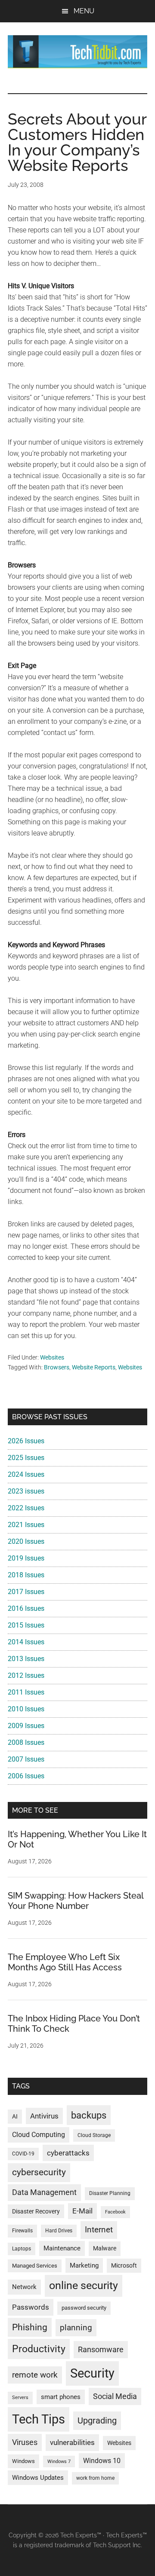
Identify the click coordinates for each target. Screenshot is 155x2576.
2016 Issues (26, 1608)
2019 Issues (26, 1558)
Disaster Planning (110, 2193)
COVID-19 (23, 2154)
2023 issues (26, 1491)
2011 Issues (26, 1692)
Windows (23, 2461)
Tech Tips (39, 2419)
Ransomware (101, 2349)
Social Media (115, 2396)
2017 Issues (26, 1592)
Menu (84, 11)
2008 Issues (26, 1742)
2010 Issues (26, 1709)
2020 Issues (26, 1541)
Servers (20, 2398)
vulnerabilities (72, 2442)
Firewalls (22, 2231)
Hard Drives (59, 2231)
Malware (105, 2248)
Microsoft (124, 2265)
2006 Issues (26, 1776)
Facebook (115, 2212)
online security (84, 2285)
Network (24, 2287)
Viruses (25, 2442)
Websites (52, 1357)
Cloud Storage (94, 2135)
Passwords (31, 2307)
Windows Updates (38, 2478)
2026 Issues (26, 1441)
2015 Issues (26, 1625)
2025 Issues (26, 1458)
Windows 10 (102, 2461)
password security (84, 2308)
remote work (35, 2375)
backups (89, 2115)
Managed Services (35, 2266)
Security (92, 2373)
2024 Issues (26, 1474)
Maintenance (62, 2248)
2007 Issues (26, 1759)
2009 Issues (26, 1726)
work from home (95, 2478)
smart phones (61, 2397)
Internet (99, 2230)
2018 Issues (26, 1575)
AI (15, 2117)
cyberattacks (68, 2153)
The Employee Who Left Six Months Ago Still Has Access (65, 1962)
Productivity (39, 2349)
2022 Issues (26, 1508)
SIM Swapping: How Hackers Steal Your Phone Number (76, 1901)
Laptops (22, 2249)
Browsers (57, 1367)
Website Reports (94, 1367)
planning (76, 2328)
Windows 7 (59, 2462)
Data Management (44, 2192)
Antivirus (44, 2116)
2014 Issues (26, 1642)
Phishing (30, 2327)
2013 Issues (26, 1659)
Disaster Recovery (36, 2211)
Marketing (84, 2265)
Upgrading (97, 2421)
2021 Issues (26, 1525)
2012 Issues (26, 1675)
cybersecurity (39, 2172)
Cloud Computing (39, 2135)
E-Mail (82, 2211)
